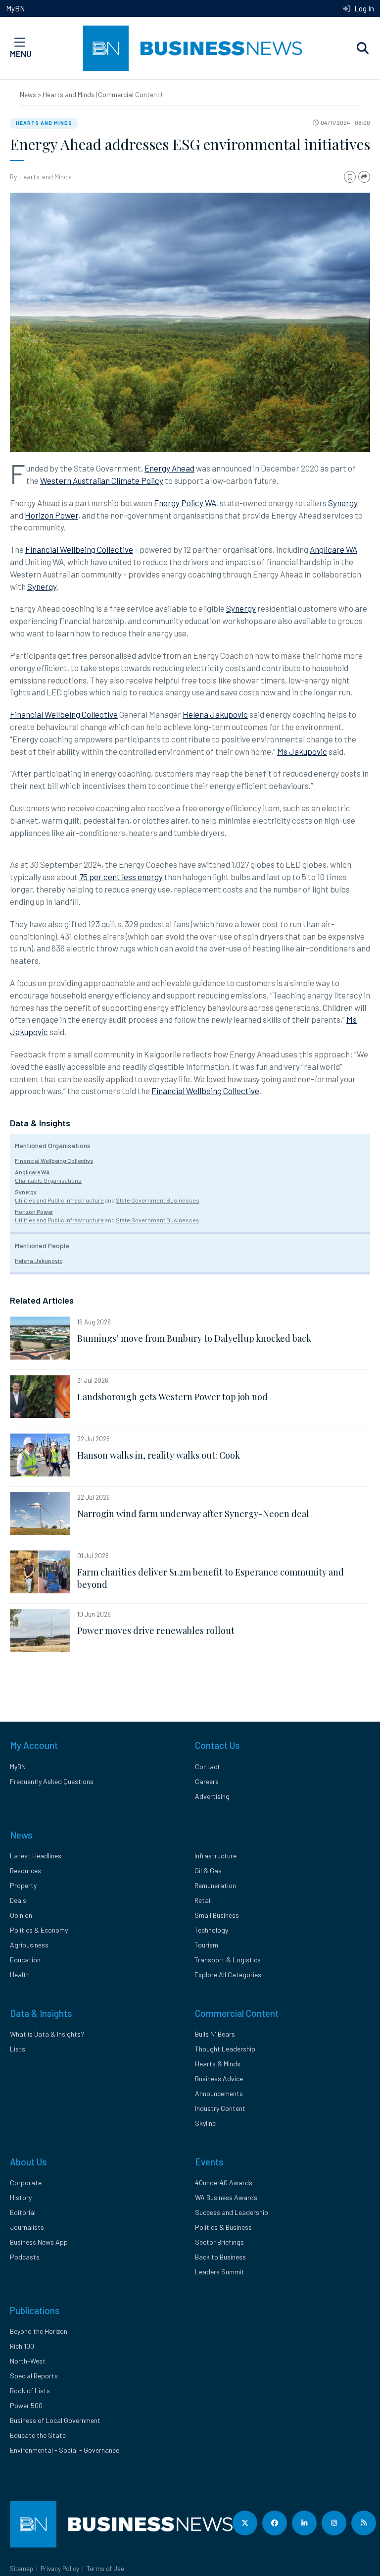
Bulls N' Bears (215, 2034)
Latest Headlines (36, 1856)
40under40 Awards (224, 2182)
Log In (363, 8)
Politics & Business (223, 2227)
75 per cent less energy (121, 877)
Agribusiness (29, 1945)
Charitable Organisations (48, 1180)
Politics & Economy (39, 1930)
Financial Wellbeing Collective (79, 549)
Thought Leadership (225, 2049)
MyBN (15, 8)
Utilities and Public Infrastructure (59, 1200)
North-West (28, 2361)
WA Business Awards (226, 2197)
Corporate (26, 2182)
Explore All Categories (228, 1974)
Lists (18, 2049)
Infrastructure (215, 1856)
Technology (211, 1930)
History (21, 2197)
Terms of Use (105, 2569)
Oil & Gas (208, 1870)
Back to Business (220, 2257)
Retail (203, 1900)
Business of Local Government (55, 2420)
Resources (25, 1870)
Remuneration (215, 1885)
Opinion (21, 1915)
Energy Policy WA (185, 503)
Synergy (343, 503)
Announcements (219, 2093)
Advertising (212, 1796)
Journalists (27, 2227)
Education (25, 1960)
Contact (208, 1766)
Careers (207, 1781)
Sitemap (22, 2569)
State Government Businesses (158, 1200)
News (29, 94)
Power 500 (26, 2405)
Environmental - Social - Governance (65, 2450)
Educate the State (38, 2435)
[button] (363, 49)
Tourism (206, 1945)
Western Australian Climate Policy (102, 480)
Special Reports (34, 2376)
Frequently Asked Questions (52, 1781)
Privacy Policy (60, 2569)
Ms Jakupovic (302, 751)
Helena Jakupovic (215, 714)
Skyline (205, 2123)
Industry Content (220, 2108)
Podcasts (25, 2257)
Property (23, 1885)
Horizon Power (51, 515)
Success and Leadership (232, 2212)
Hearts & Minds (218, 2064)
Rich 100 (22, 2346)
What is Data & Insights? (47, 2034)
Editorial (23, 2212)
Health (20, 1974)
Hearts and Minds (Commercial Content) (102, 94)
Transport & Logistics (228, 1960)
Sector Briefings (219, 2242)
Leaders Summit (220, 2272)
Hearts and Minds (44, 123)
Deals (18, 1900)
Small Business (217, 1915)
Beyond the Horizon (39, 2331)
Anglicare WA (333, 549)
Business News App (39, 2242)
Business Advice (219, 2078)
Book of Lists (30, 2391)
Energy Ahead (169, 468)
